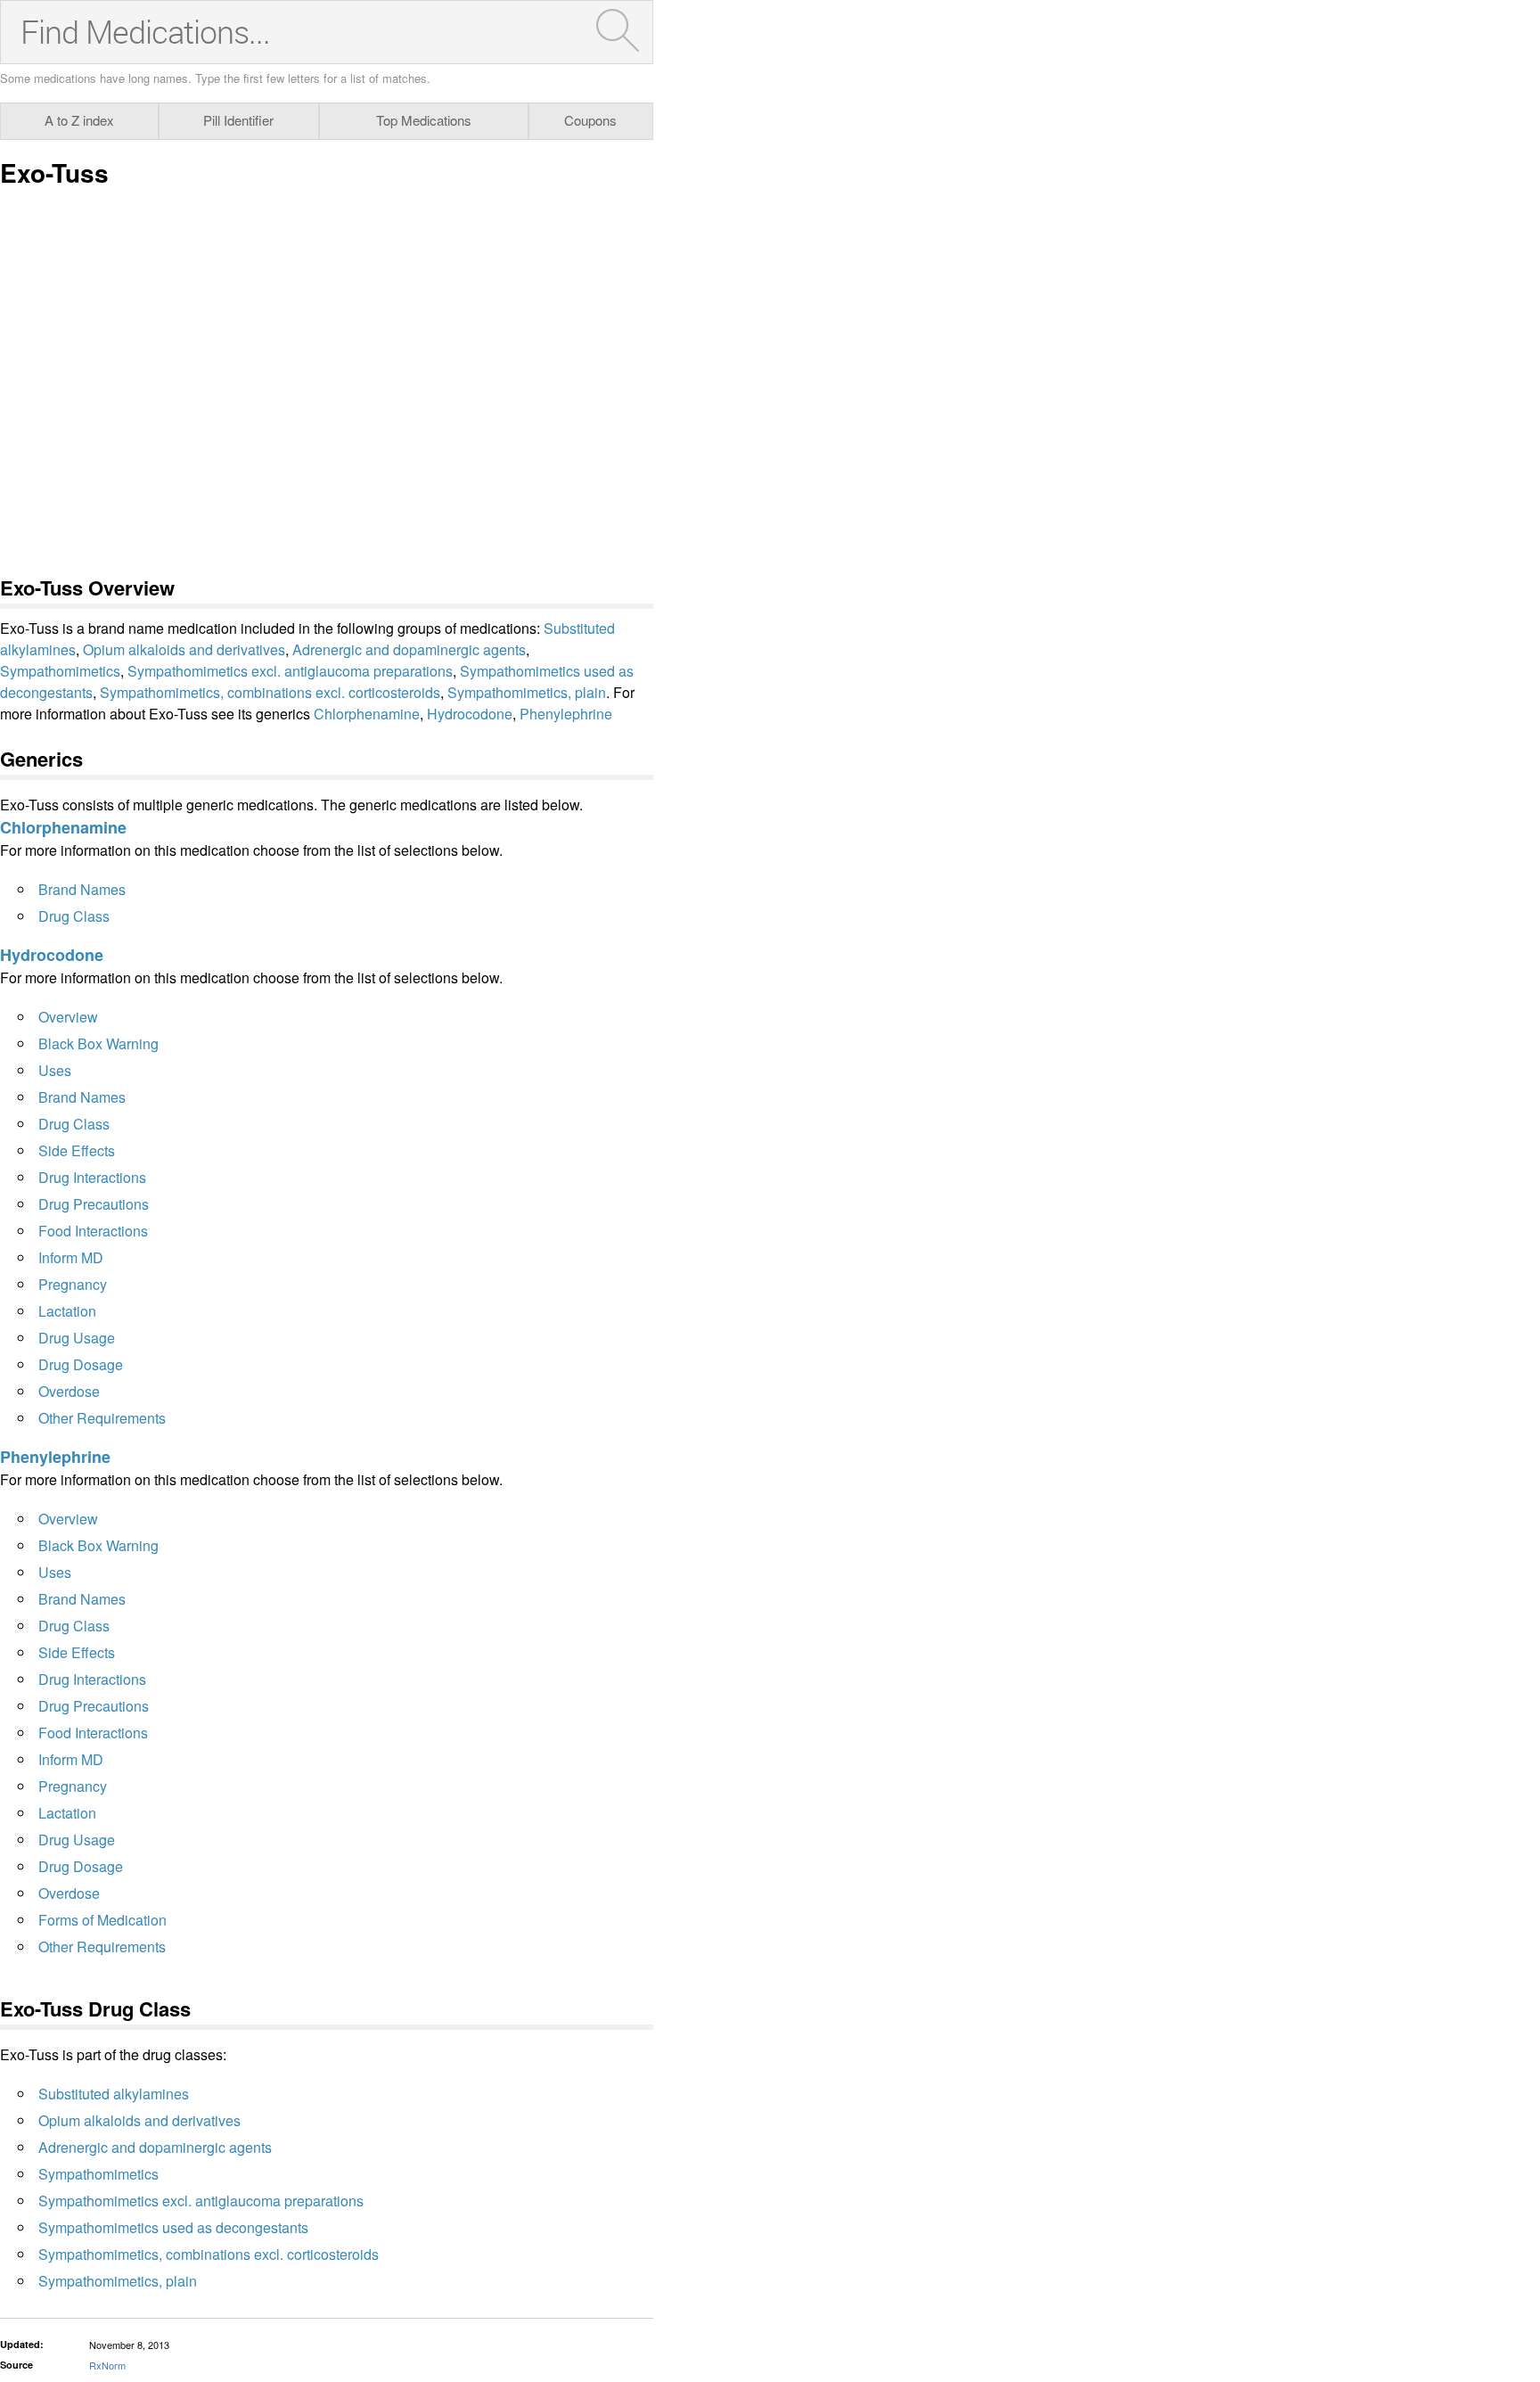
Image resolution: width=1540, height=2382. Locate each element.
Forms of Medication (102, 1920)
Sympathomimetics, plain (527, 692)
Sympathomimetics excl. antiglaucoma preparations (290, 671)
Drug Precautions (94, 1204)
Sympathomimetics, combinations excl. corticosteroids (270, 692)
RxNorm (107, 2365)
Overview (68, 1017)
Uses (55, 1070)
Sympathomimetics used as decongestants (173, 2227)
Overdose (69, 1391)
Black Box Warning (98, 1043)
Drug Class (74, 916)
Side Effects (77, 1150)
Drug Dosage (81, 1364)
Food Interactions (93, 1231)
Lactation (67, 1311)
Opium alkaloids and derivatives (184, 649)
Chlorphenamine (367, 714)
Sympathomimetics (60, 671)
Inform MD (71, 1257)
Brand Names (82, 889)
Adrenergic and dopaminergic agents (409, 649)
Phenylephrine (566, 714)
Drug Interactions (92, 1177)
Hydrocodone (470, 714)
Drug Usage (77, 1338)
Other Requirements (102, 1418)
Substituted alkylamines (114, 2094)
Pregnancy (73, 1284)
